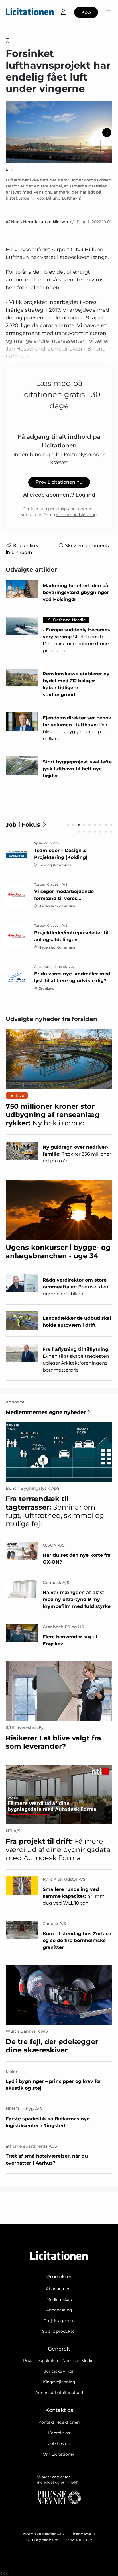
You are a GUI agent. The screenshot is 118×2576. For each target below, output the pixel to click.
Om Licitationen (59, 2454)
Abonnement (59, 2289)
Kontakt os (59, 2433)
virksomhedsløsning (76, 515)
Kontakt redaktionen (59, 2422)
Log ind (85, 495)
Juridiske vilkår (59, 2371)
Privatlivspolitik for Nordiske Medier (59, 2361)
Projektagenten (59, 2321)
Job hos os (59, 2443)
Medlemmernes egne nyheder (46, 1412)
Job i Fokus (23, 825)
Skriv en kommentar (89, 546)
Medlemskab (59, 2299)
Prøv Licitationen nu (59, 482)
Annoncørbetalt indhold (59, 2393)
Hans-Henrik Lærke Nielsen (40, 222)
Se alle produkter (59, 2331)
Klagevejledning (59, 2382)
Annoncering (59, 2310)
